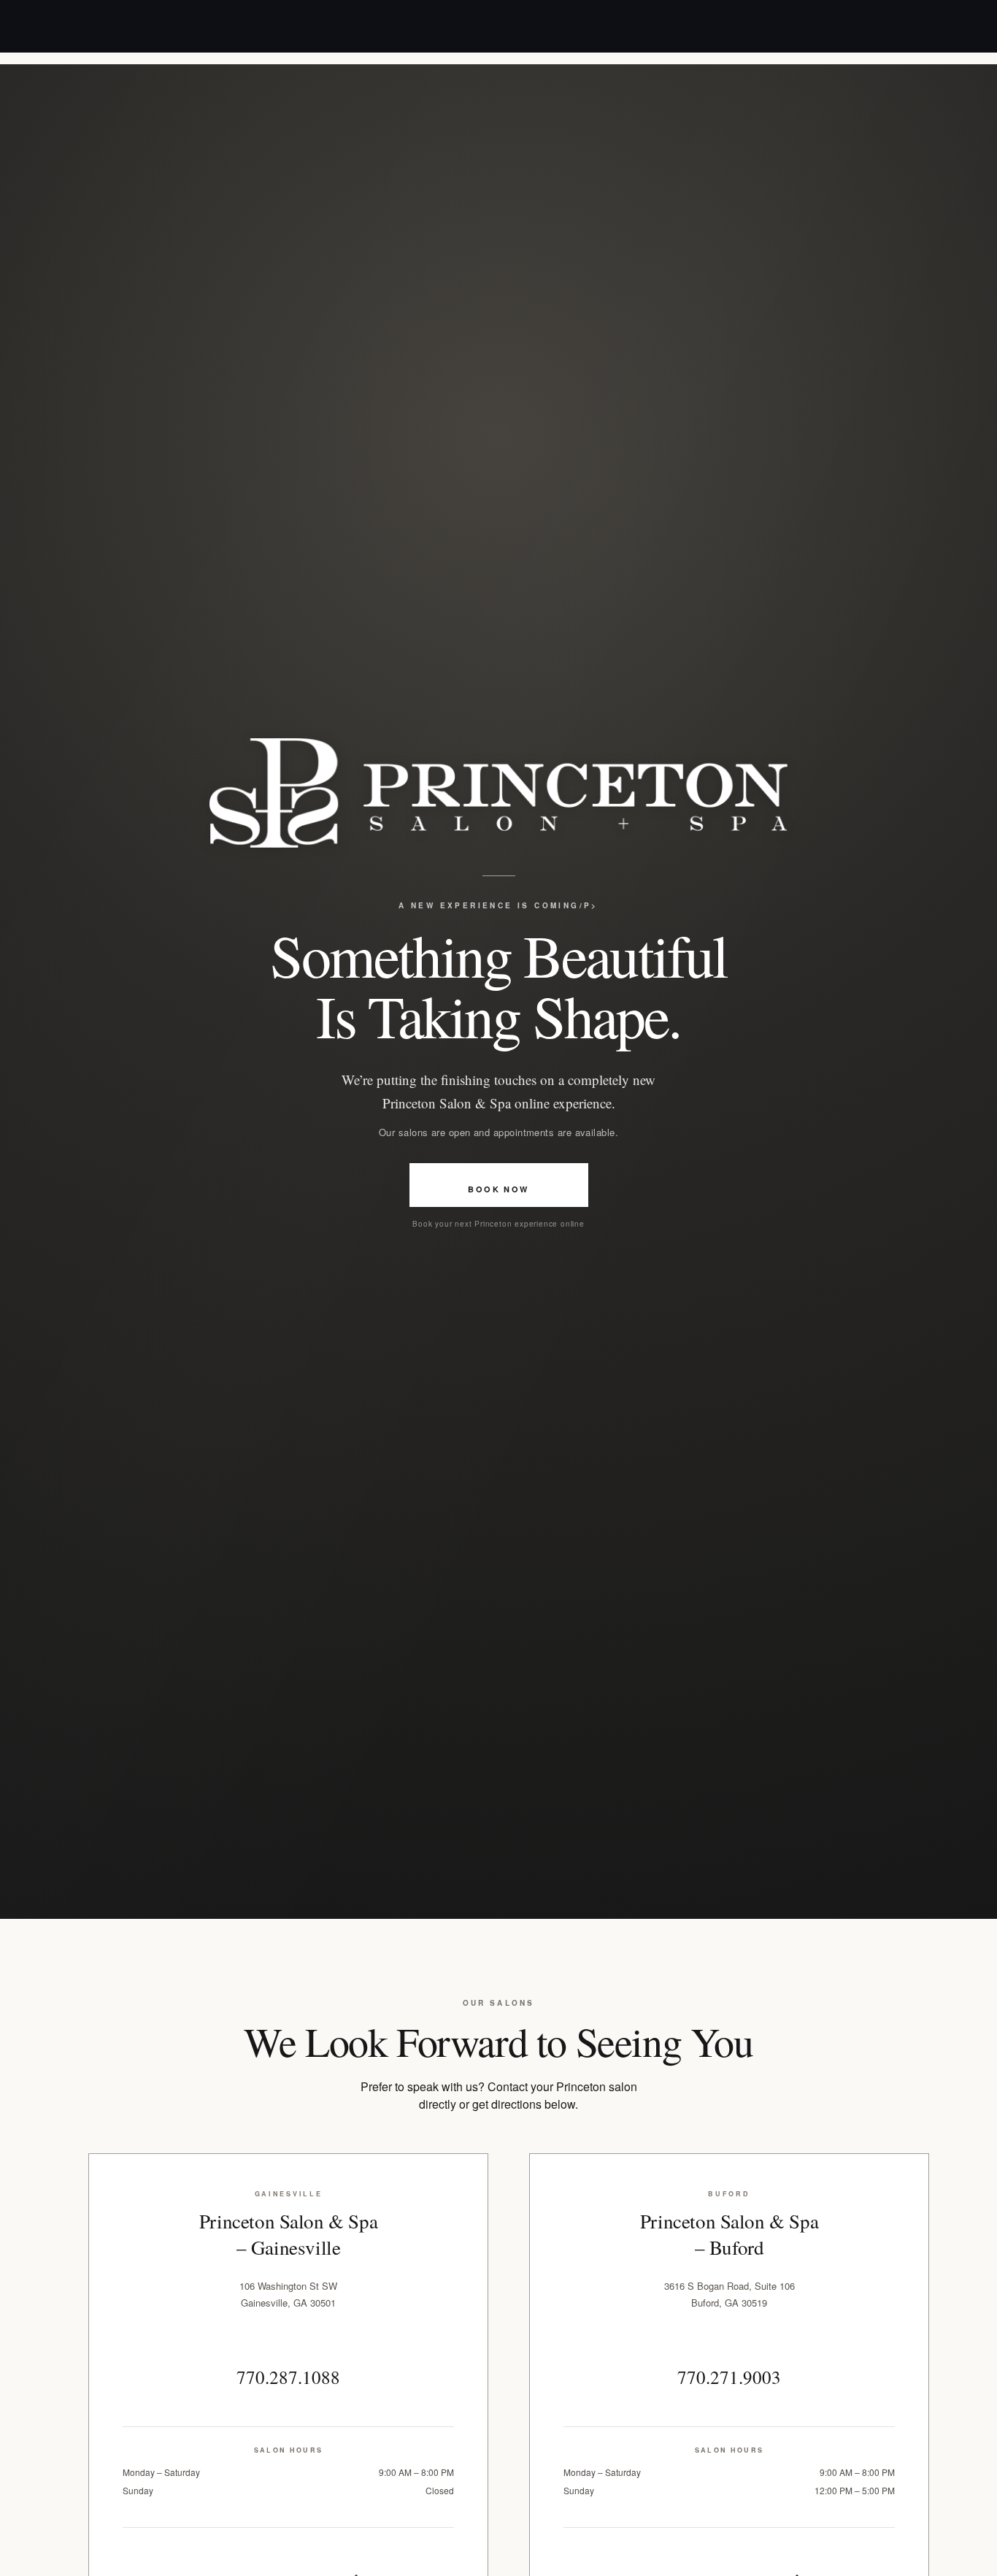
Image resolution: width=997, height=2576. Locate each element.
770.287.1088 (288, 2377)
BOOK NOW (498, 1189)
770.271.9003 (729, 2377)
